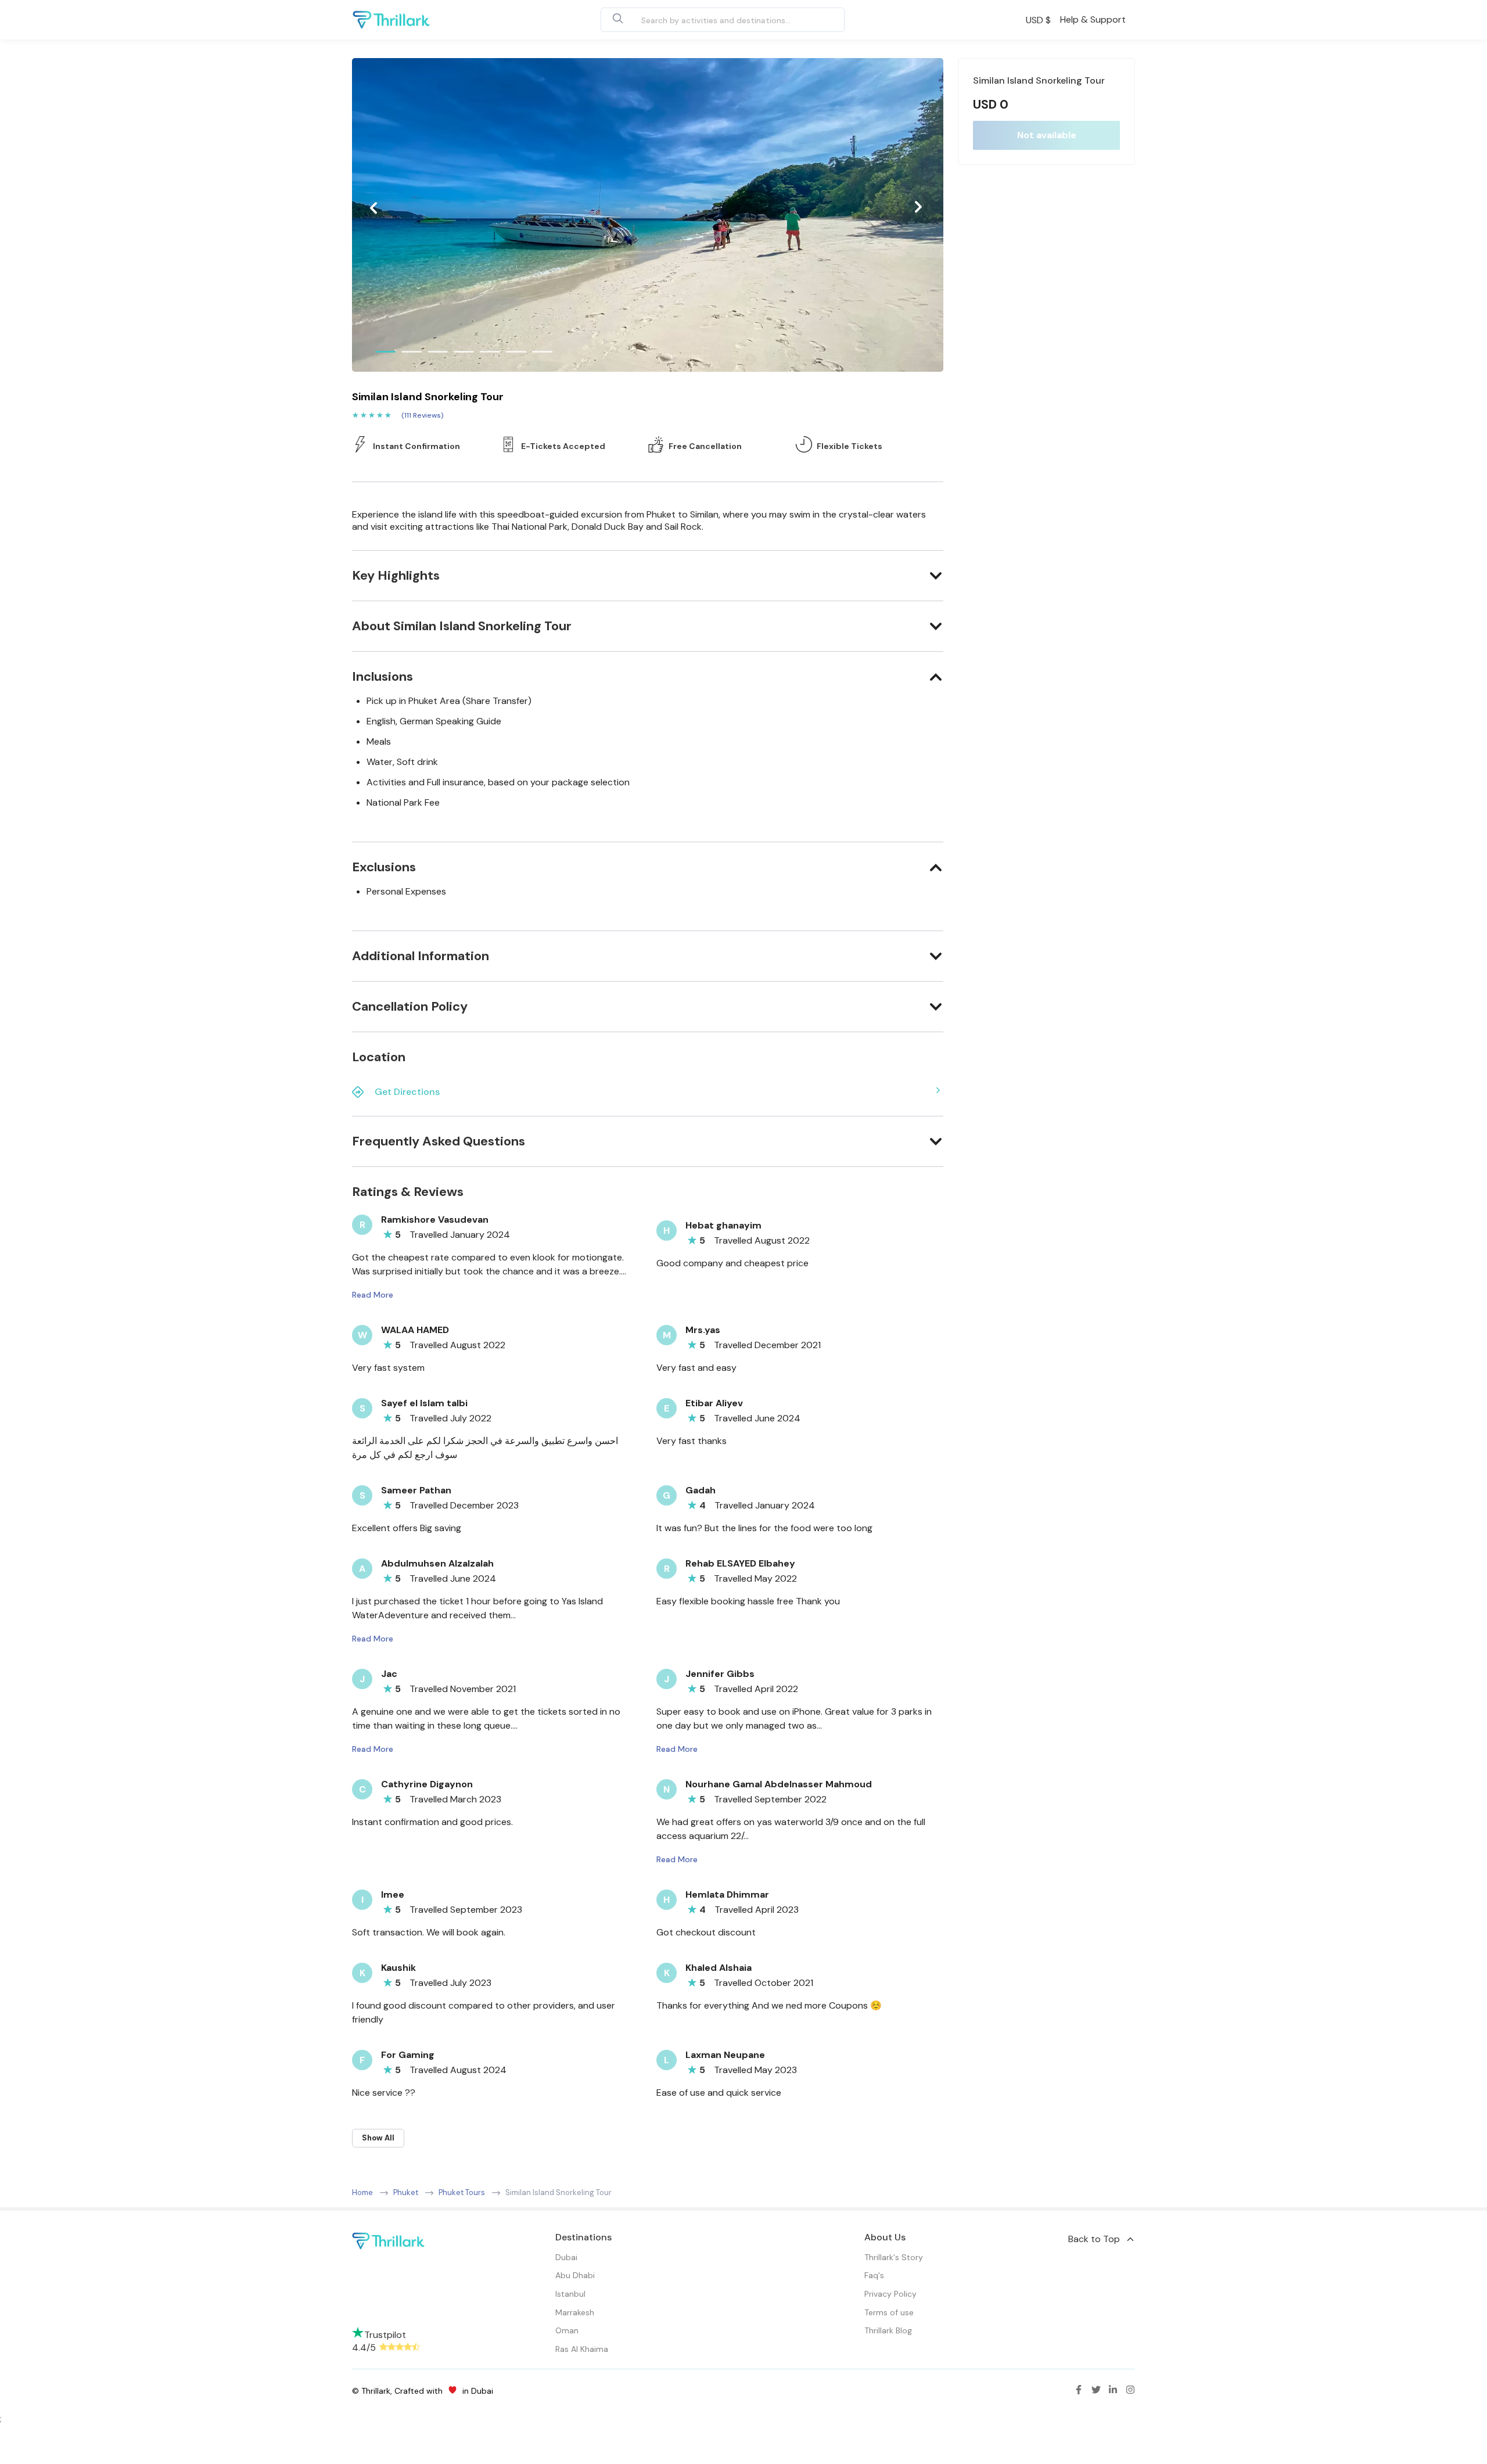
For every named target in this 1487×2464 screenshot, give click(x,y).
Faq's (874, 2275)
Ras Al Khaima (582, 2349)
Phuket (406, 2192)
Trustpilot (385, 2335)
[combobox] (709, 20)
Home (362, 2192)
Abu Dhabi (575, 2275)
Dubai (566, 2257)
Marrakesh (575, 2312)
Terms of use (889, 2312)
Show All (378, 2138)
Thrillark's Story (894, 2257)
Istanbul (570, 2294)
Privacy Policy (890, 2294)
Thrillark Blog (888, 2330)
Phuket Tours (462, 2192)
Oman (567, 2330)
